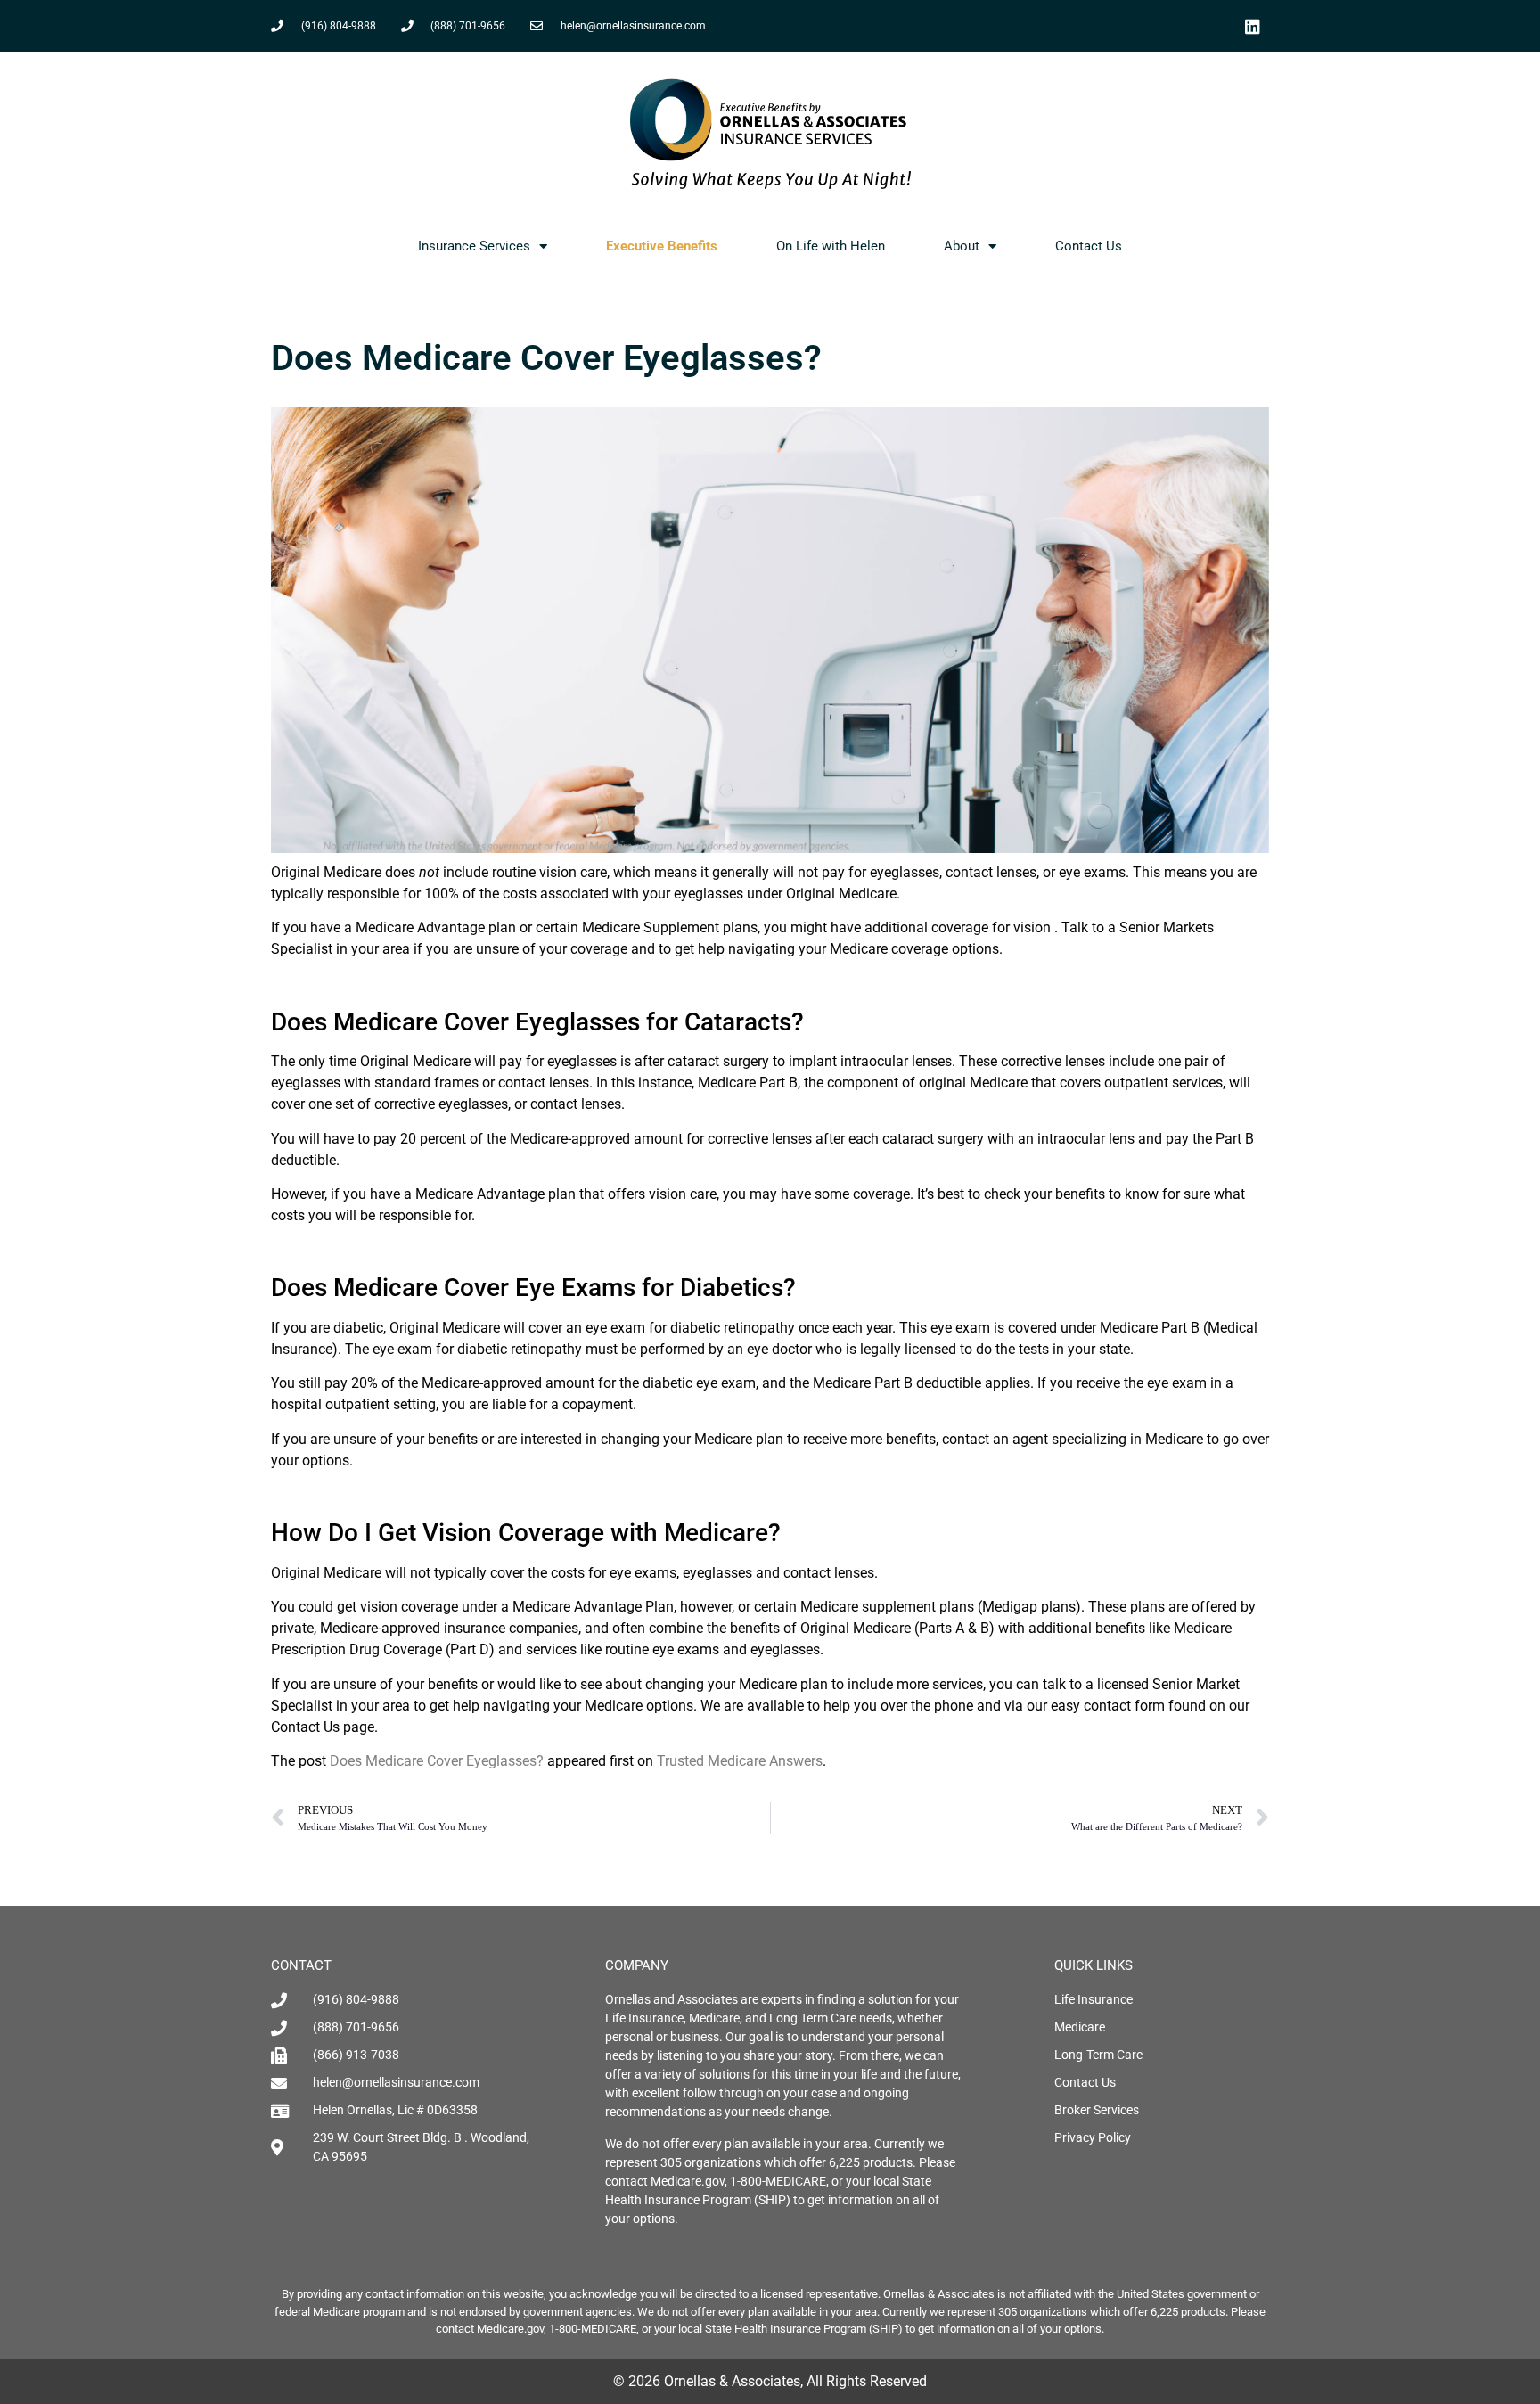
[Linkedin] (1252, 26)
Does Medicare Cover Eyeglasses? (437, 1761)
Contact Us (1089, 246)
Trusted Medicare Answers (740, 1761)
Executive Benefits (662, 246)
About (962, 246)
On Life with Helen (831, 246)
